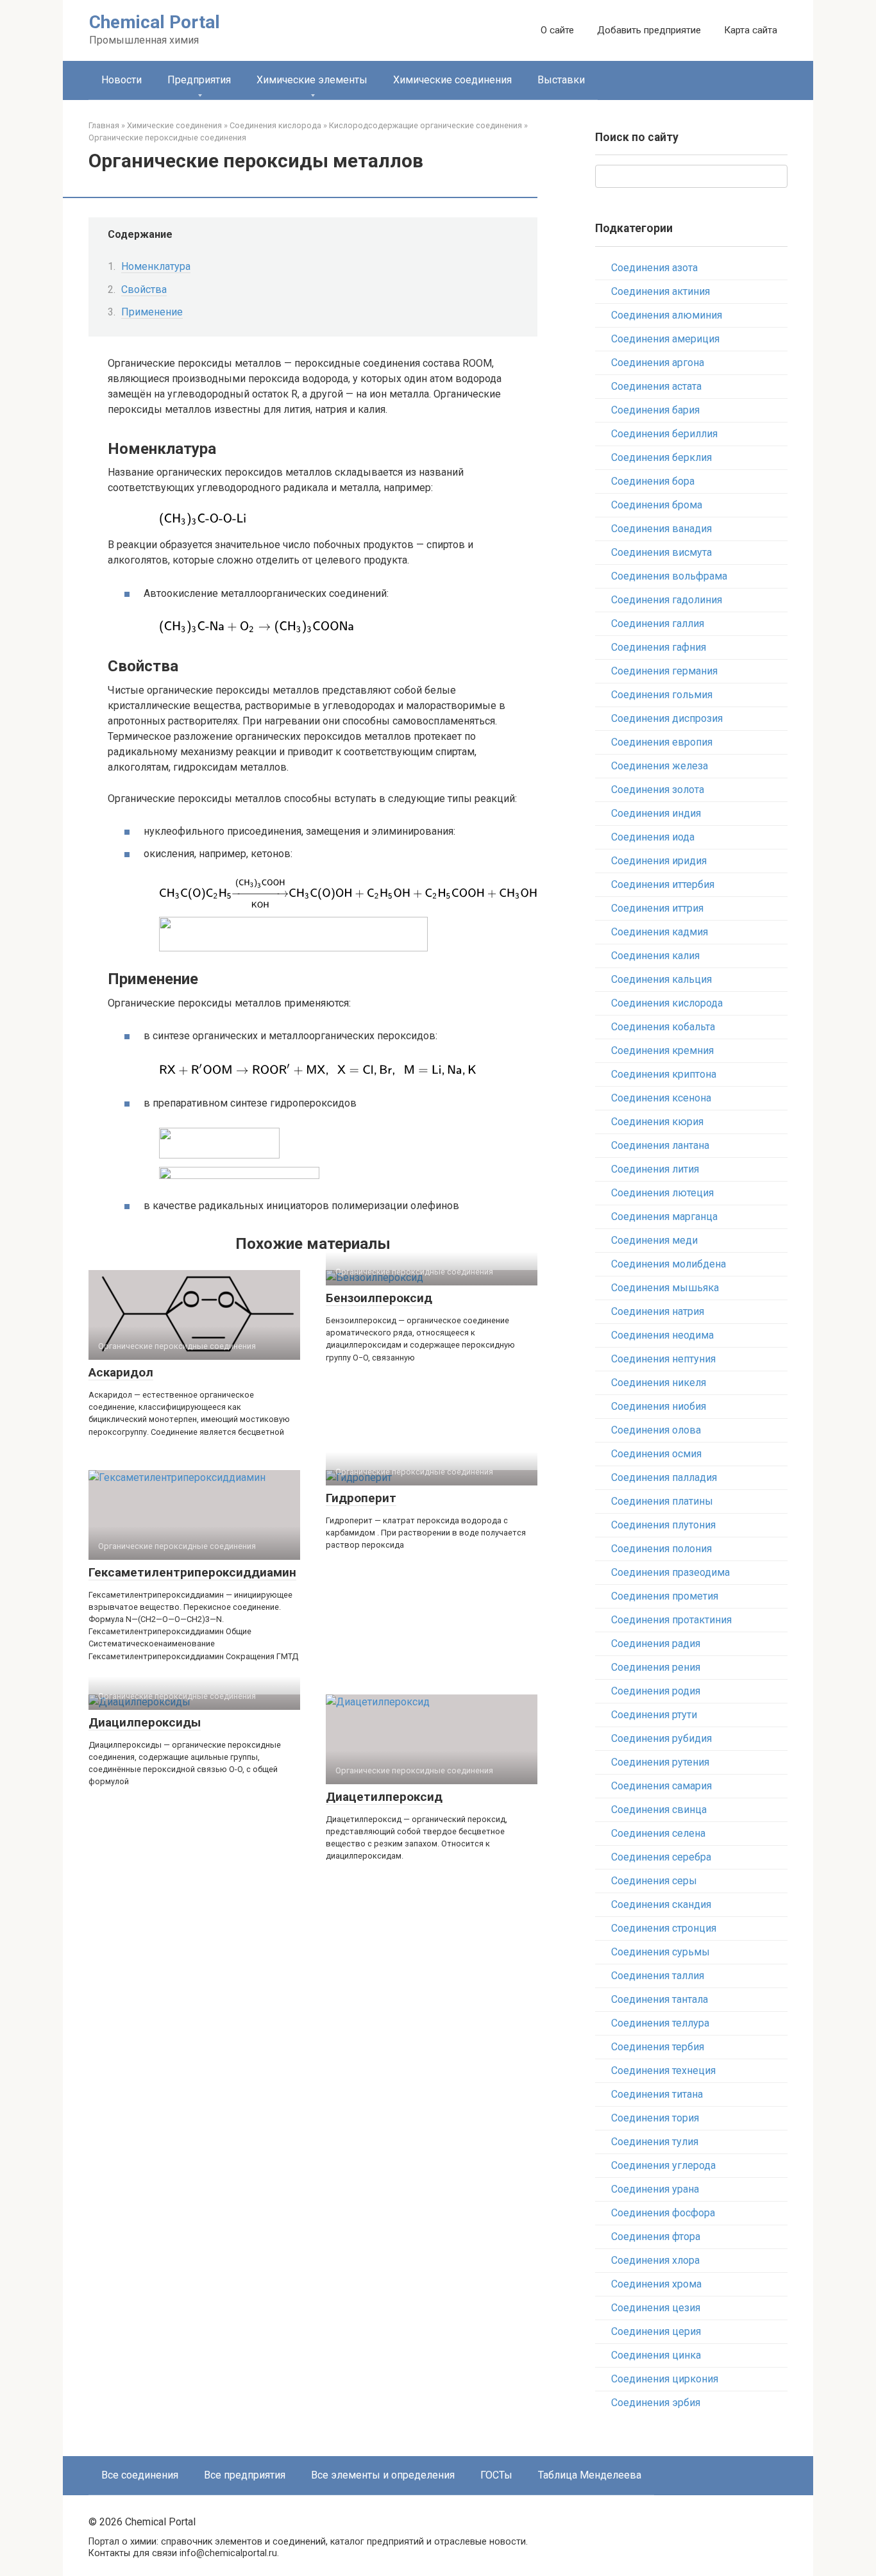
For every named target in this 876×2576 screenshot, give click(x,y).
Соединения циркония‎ (665, 2379)
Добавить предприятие (649, 30)
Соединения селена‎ (658, 1833)
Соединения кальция (661, 979)
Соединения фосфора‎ (663, 2213)
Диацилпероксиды (145, 1722)
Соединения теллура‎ (660, 2023)
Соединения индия (656, 813)
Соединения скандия (661, 1904)
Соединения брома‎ (657, 505)
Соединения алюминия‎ (667, 315)
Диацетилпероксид (384, 1797)
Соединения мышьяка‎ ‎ (666, 1288)
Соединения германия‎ (664, 671)
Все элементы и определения (383, 2475)
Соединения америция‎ (665, 339)
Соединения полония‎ (661, 1549)
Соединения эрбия (656, 2403)
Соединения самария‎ (661, 1786)
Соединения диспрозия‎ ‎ (668, 718)
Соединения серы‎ (654, 1881)
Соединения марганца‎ (664, 1217)
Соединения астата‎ (656, 386)
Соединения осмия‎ (656, 1454)
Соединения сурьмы (661, 1952)
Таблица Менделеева (590, 2475)
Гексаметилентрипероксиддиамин (192, 1572)
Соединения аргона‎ (658, 363)
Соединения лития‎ (655, 1169)
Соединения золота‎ (658, 790)
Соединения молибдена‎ (669, 1264)
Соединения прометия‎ (665, 1596)
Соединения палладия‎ (664, 1477)
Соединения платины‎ (662, 1501)
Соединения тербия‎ (658, 2047)
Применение (152, 312)
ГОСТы (496, 2475)
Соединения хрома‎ (656, 2284)
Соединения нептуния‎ (663, 1359)
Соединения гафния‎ (659, 647)
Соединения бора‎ (653, 481)
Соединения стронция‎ (664, 1928)
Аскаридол (121, 1372)
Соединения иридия (659, 861)
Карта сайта (751, 30)
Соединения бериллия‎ (664, 434)
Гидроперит (361, 1498)
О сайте (557, 30)
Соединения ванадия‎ (661, 529)
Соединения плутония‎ (663, 1525)
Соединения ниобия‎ (659, 1406)
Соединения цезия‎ (656, 2308)
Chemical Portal (155, 22)
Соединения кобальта (663, 1027)
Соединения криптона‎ (664, 1074)
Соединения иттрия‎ (657, 908)
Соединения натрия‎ (658, 1311)
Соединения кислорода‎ (667, 1003)
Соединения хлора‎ (655, 2260)
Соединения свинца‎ (659, 1810)
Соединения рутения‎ (660, 1762)
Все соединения (140, 2475)
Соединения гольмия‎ (662, 695)
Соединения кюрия (657, 1122)
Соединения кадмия (660, 932)
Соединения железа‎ (660, 766)
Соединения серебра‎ (661, 1857)
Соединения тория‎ (655, 2118)
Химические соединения (452, 80)
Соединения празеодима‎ (670, 1572)
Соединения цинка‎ (656, 2355)
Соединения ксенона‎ (661, 1098)
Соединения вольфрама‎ (669, 576)
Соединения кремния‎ (662, 1050)
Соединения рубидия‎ (661, 1738)
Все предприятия (245, 2475)
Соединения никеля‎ (659, 1383)
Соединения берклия (661, 457)
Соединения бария (655, 410)
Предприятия (199, 80)
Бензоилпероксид (379, 1298)
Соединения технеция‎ (663, 2070)
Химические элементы (312, 80)
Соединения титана (657, 2094)
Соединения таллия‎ (658, 1976)
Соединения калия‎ (655, 956)
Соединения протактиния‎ (671, 1620)
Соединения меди (654, 1240)
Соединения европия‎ (662, 742)
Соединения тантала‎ (660, 1999)
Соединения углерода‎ (663, 2165)
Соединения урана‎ (655, 2189)
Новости (122, 80)
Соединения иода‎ (653, 837)
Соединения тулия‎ (655, 2142)
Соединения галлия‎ (658, 623)
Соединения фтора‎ (656, 2237)
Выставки (561, 80)
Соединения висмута (661, 552)
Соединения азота (654, 268)
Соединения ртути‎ (654, 1715)
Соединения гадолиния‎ (667, 600)
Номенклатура (156, 266)
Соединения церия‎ (656, 2331)
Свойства (144, 289)
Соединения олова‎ (656, 1430)
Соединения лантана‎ (660, 1145)
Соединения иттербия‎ (663, 884)
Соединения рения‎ (656, 1667)
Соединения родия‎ (656, 1691)
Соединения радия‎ (656, 1643)
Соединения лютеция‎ (662, 1193)
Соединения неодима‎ (662, 1335)
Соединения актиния (661, 291)
